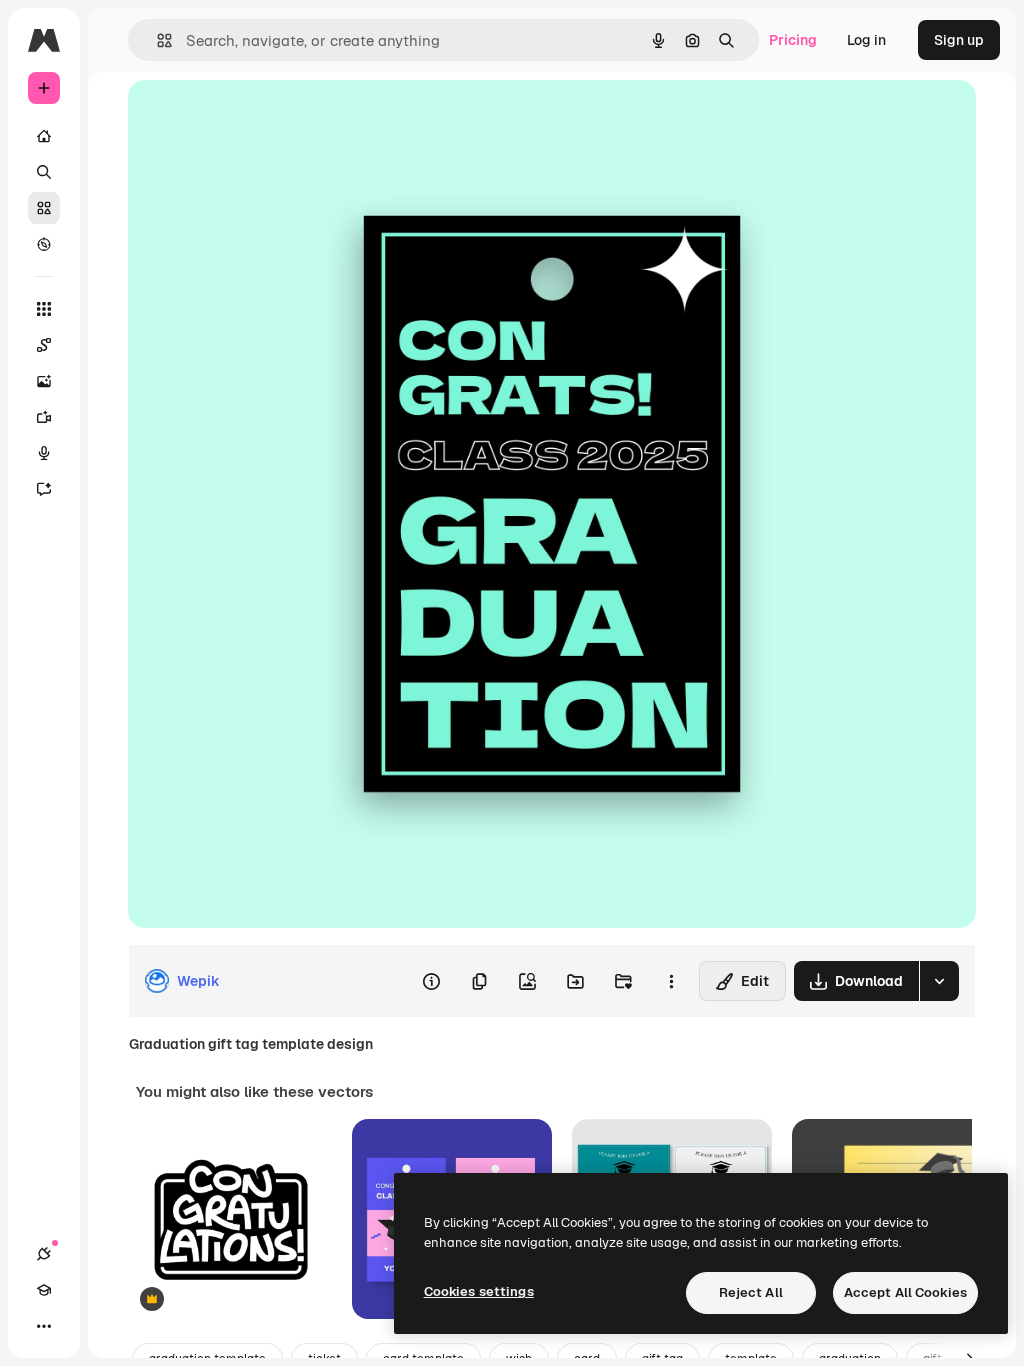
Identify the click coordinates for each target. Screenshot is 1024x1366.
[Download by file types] (939, 981)
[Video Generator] (44, 417)
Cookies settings (479, 1291)
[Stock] (44, 208)
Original (256, 117)
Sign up (959, 40)
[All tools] (44, 309)
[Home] (44, 136)
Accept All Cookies (905, 1292)
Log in (866, 40)
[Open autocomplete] (156, 40)
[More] (44, 1326)
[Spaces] (44, 345)
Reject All (751, 1292)
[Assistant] (44, 489)
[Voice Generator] (44, 453)
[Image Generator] (44, 381)
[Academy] (44, 1290)
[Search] (44, 172)
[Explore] (44, 244)
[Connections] (44, 1254)
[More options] (671, 981)
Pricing (793, 40)
